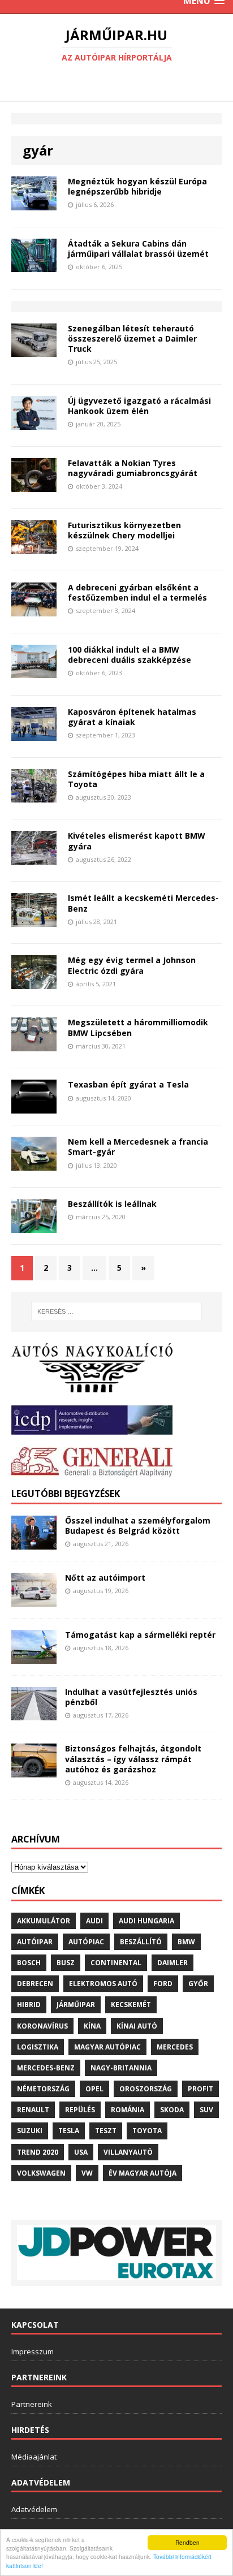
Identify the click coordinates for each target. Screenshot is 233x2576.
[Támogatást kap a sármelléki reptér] (34, 1657)
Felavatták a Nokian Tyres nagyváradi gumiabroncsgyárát (133, 468)
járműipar (76, 2005)
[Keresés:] (117, 1311)
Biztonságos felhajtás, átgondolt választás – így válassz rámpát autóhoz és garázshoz (133, 1759)
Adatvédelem (34, 2509)
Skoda (172, 2110)
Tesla (69, 2131)
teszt (106, 2131)
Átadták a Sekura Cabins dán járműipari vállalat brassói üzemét (138, 249)
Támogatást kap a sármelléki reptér (140, 1635)
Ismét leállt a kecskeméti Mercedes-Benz (143, 903)
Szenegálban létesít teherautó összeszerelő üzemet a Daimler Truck (132, 338)
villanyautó (128, 2152)
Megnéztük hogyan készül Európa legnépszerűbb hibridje (137, 186)
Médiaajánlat (34, 2457)
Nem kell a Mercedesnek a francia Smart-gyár (138, 1147)
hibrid (29, 2005)
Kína (92, 2026)
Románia (128, 2110)
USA (81, 2152)
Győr (198, 1984)
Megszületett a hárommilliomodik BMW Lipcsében (138, 1027)
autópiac (86, 1942)
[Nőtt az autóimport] (34, 1600)
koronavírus (42, 2026)
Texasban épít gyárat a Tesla (128, 1084)
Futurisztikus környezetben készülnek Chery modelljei (124, 530)
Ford (163, 1984)
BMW (186, 1942)
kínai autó (137, 2026)
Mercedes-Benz (46, 2068)
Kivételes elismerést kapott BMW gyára (137, 841)
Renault (33, 2110)
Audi (94, 1921)
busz (66, 1963)
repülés (80, 2110)
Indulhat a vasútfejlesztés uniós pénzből (131, 1697)
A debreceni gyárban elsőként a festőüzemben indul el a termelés (137, 592)
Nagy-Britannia (121, 2068)
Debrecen (35, 1984)
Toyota (147, 2131)
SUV (206, 2110)
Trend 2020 (38, 2152)
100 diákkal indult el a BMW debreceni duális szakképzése (130, 655)
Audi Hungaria (146, 1921)
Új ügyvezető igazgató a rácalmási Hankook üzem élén (139, 406)
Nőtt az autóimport (105, 1578)
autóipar (35, 1942)
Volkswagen (41, 2173)
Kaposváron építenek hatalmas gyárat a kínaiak (132, 717)
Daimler (172, 1963)
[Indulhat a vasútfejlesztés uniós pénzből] (34, 1714)
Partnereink (32, 2404)
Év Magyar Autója (143, 2173)
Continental (116, 1963)
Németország (43, 2089)
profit (200, 2089)
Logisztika (38, 2047)
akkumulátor (44, 1921)
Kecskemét (131, 2005)
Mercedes (175, 2047)
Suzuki (30, 2131)
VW (87, 2173)
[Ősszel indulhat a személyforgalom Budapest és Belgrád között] (34, 1542)
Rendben (187, 2542)
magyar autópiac (107, 2047)
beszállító (141, 1942)
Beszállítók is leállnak (112, 1204)
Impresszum (33, 2351)
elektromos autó (103, 1984)
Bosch (29, 1963)
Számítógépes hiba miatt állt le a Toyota (136, 779)
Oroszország (146, 2089)
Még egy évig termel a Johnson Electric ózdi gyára (132, 965)
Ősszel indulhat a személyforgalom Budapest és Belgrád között (138, 1526)
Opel (94, 2089)
